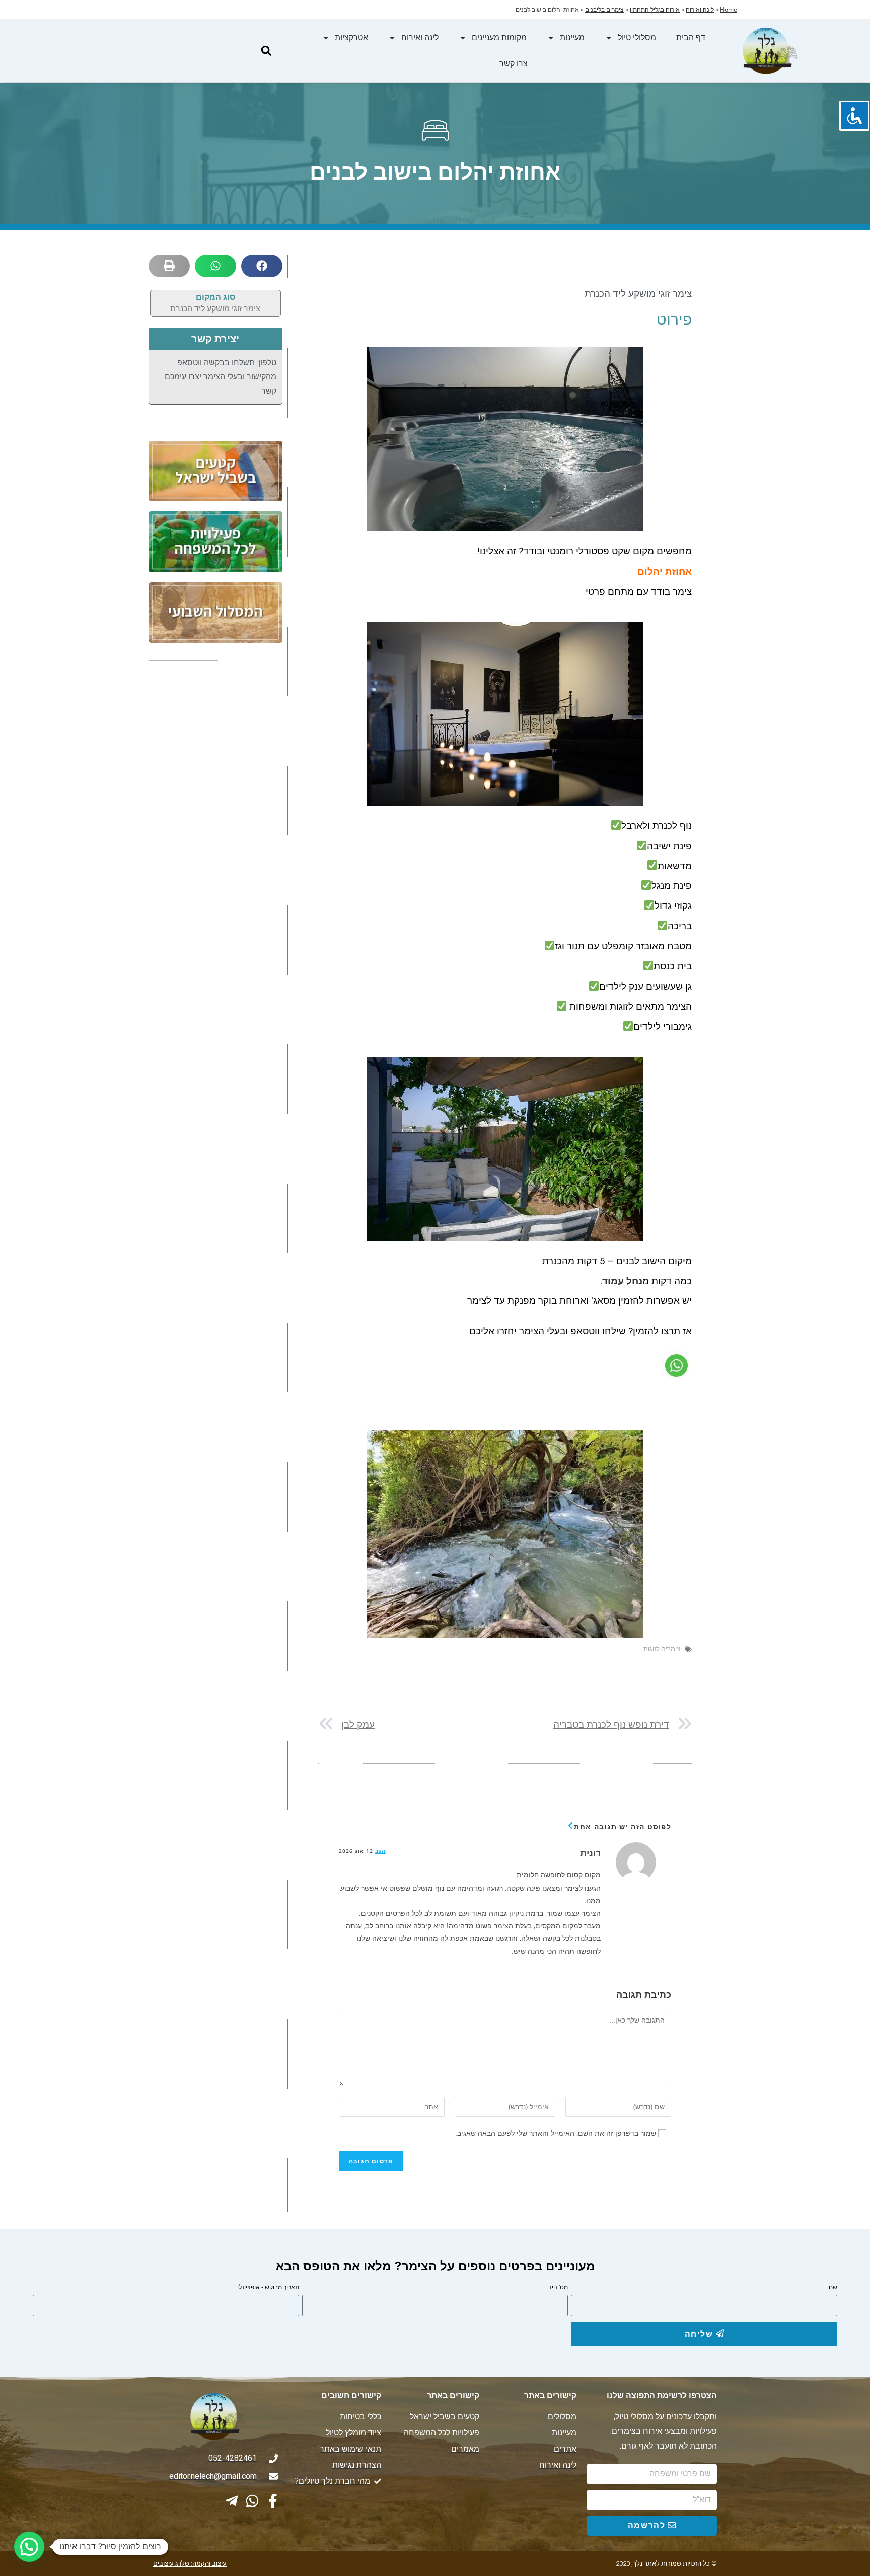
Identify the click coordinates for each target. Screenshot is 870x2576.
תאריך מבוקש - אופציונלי (268, 2287)
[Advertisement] (215, 829)
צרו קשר (514, 64)
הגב (380, 1851)
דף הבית (691, 38)
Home (729, 9)
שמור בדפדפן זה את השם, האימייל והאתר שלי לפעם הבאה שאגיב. (556, 2133)
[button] (266, 51)
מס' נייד (558, 2287)
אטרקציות (351, 38)
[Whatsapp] (252, 2501)
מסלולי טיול (637, 38)
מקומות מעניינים (499, 38)
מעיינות (572, 38)
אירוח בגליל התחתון (655, 9)
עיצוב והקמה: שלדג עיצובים (190, 2564)
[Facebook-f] (273, 2501)
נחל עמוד (622, 1281)
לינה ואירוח (700, 9)
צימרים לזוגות (662, 1649)
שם (833, 2287)
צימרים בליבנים (604, 9)
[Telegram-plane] (232, 2501)
